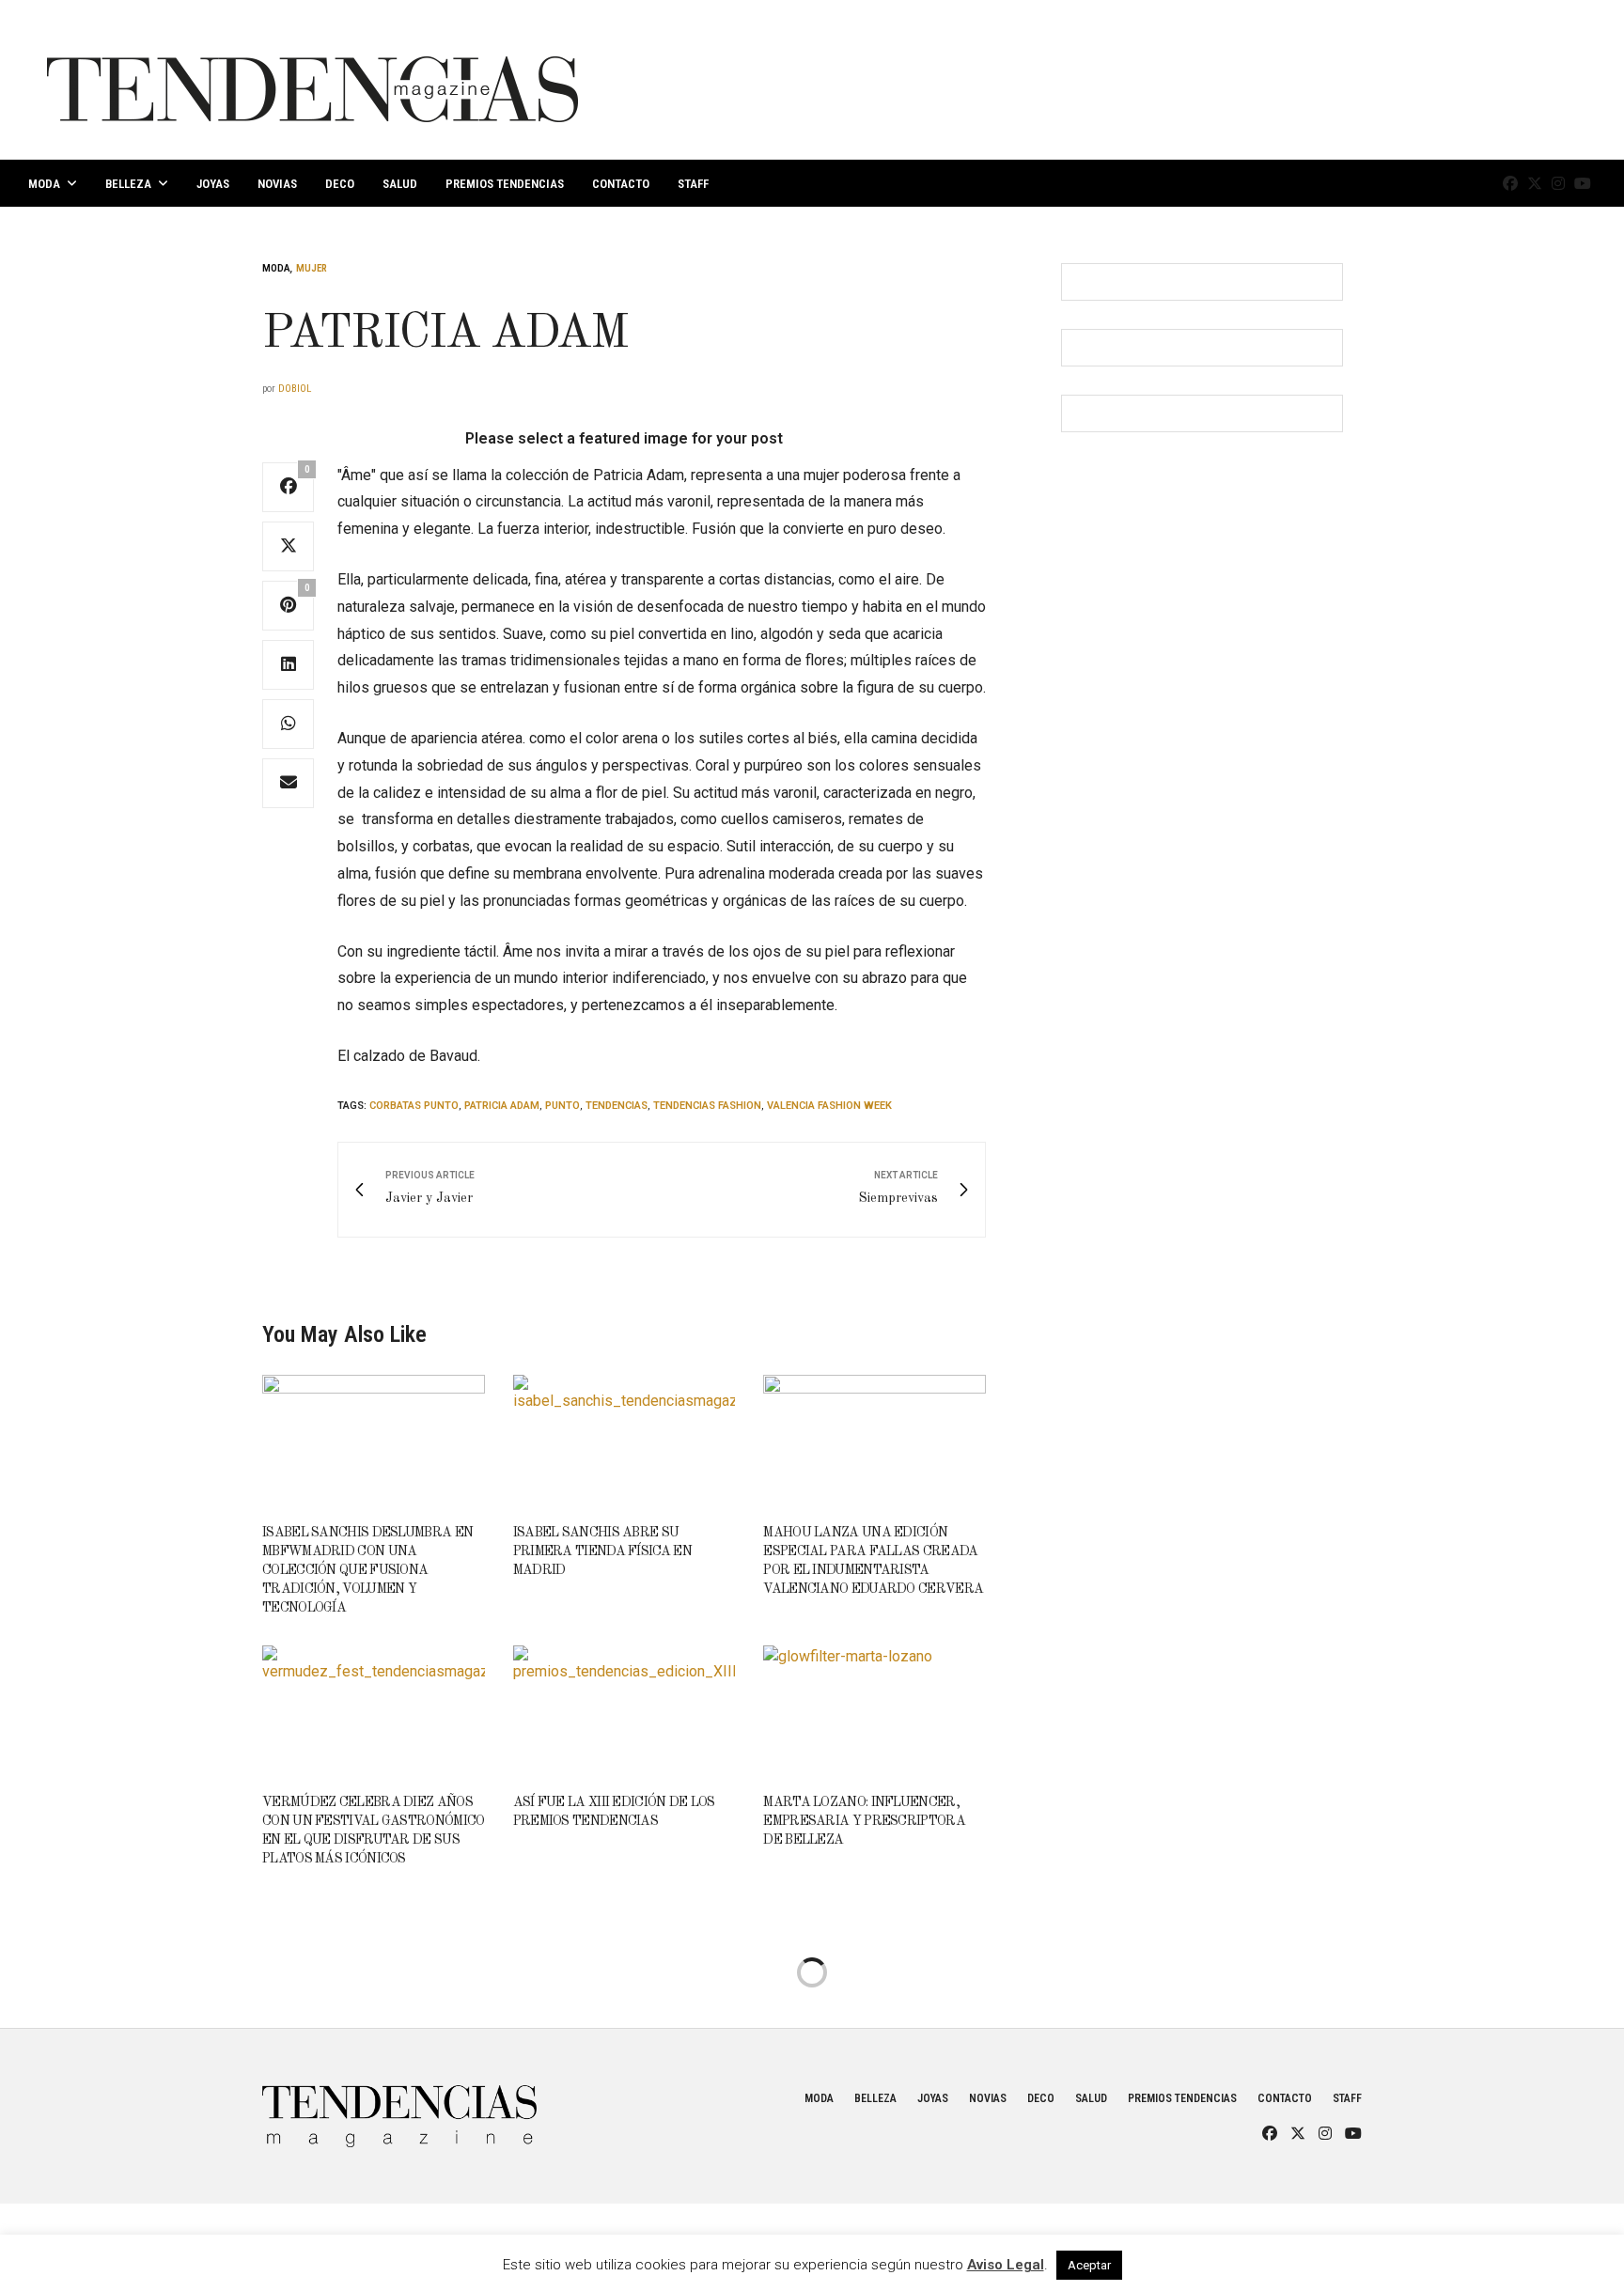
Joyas (213, 184)
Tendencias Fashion (707, 1106)
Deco (340, 184)
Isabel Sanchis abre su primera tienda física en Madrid (602, 1551)
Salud (400, 184)
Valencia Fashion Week (829, 1106)
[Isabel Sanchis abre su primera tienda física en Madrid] (625, 1440)
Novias (277, 184)
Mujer (312, 268)
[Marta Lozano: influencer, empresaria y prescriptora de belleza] (874, 1711)
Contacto (621, 184)
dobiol (295, 389)
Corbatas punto (414, 1106)
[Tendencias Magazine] (312, 80)
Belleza (128, 184)
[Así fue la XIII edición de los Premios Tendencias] (625, 1711)
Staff (693, 184)
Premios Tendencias (505, 184)
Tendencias (617, 1106)
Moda (44, 184)
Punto (562, 1106)
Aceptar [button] (1089, 2265)
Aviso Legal (1006, 2265)
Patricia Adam (502, 1106)
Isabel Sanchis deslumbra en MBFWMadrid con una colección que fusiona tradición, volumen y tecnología (367, 1570)
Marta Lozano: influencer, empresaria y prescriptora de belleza (864, 1821)
